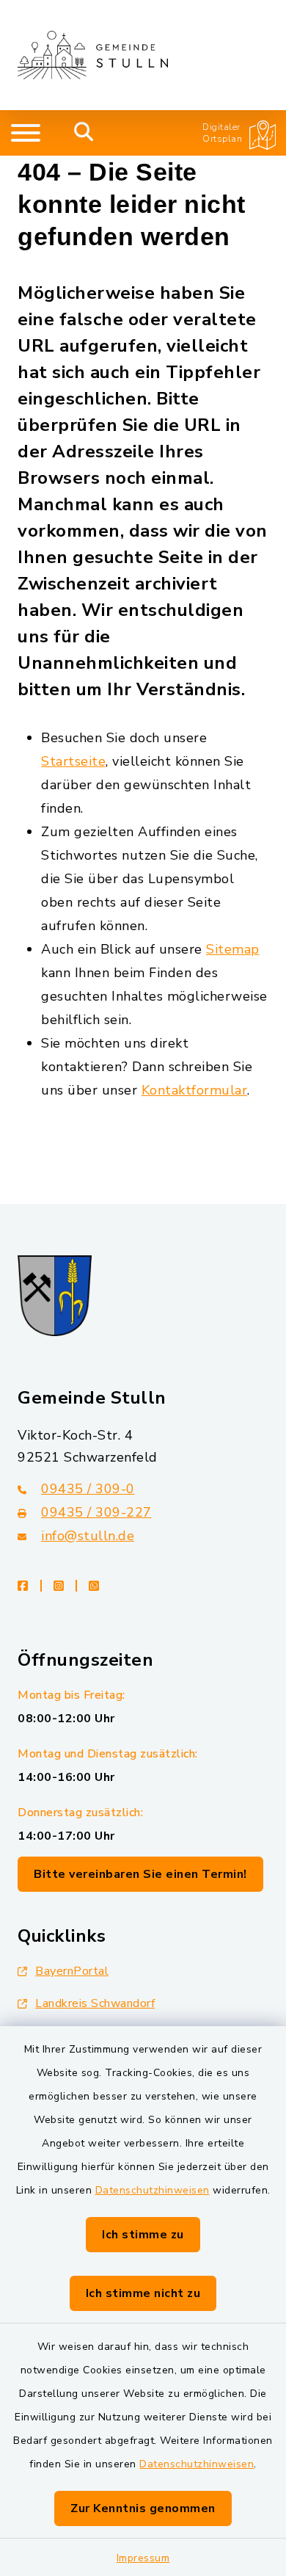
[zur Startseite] (93, 55)
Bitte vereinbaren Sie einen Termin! (140, 1874)
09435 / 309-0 (88, 1489)
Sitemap (233, 949)
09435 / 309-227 (96, 1512)
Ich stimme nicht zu (143, 2293)
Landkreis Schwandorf (95, 2003)
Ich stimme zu (143, 2235)
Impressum (143, 2558)
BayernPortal (72, 1971)
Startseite (73, 761)
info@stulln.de (88, 1536)
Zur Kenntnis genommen (143, 2508)
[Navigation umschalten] (26, 133)
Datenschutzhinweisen (153, 2190)
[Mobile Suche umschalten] (84, 133)
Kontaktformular (195, 1090)
